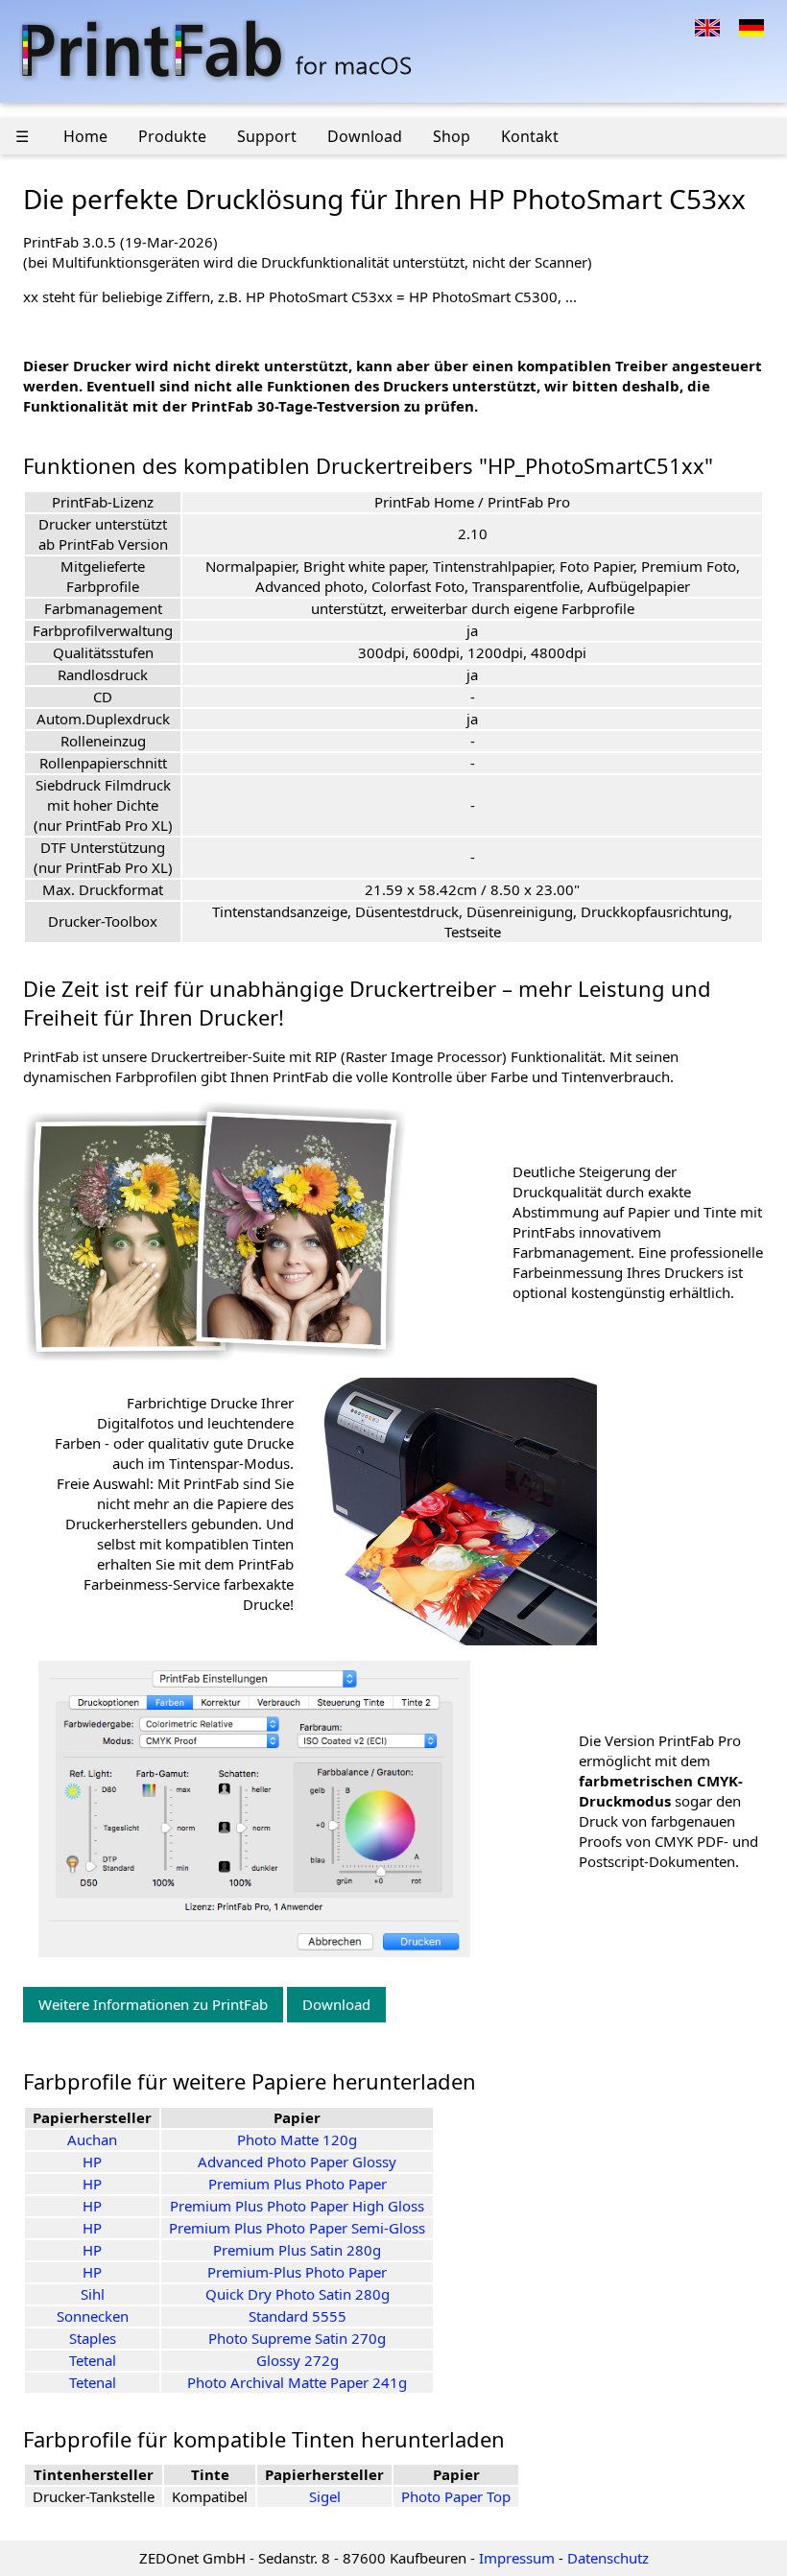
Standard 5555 (298, 2316)
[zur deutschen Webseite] (751, 26)
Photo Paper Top (456, 2496)
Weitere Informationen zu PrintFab (153, 2004)
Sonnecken (93, 2316)
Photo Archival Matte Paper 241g (297, 2382)
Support (267, 136)
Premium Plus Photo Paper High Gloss (297, 2206)
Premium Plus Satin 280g (297, 2250)
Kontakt (530, 136)
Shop (452, 136)
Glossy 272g (298, 2360)
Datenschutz (608, 2558)
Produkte (172, 136)
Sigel (325, 2496)
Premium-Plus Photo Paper (297, 2272)
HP (92, 2162)
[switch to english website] (707, 26)
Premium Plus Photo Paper (298, 2184)
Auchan (92, 2139)
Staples (93, 2338)
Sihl (93, 2294)
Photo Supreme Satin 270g (297, 2338)
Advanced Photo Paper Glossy (297, 2162)
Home (85, 136)
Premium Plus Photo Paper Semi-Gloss (297, 2228)
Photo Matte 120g (297, 2139)
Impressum (517, 2558)
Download (365, 136)
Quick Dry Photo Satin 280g (298, 2294)
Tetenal (93, 2360)
